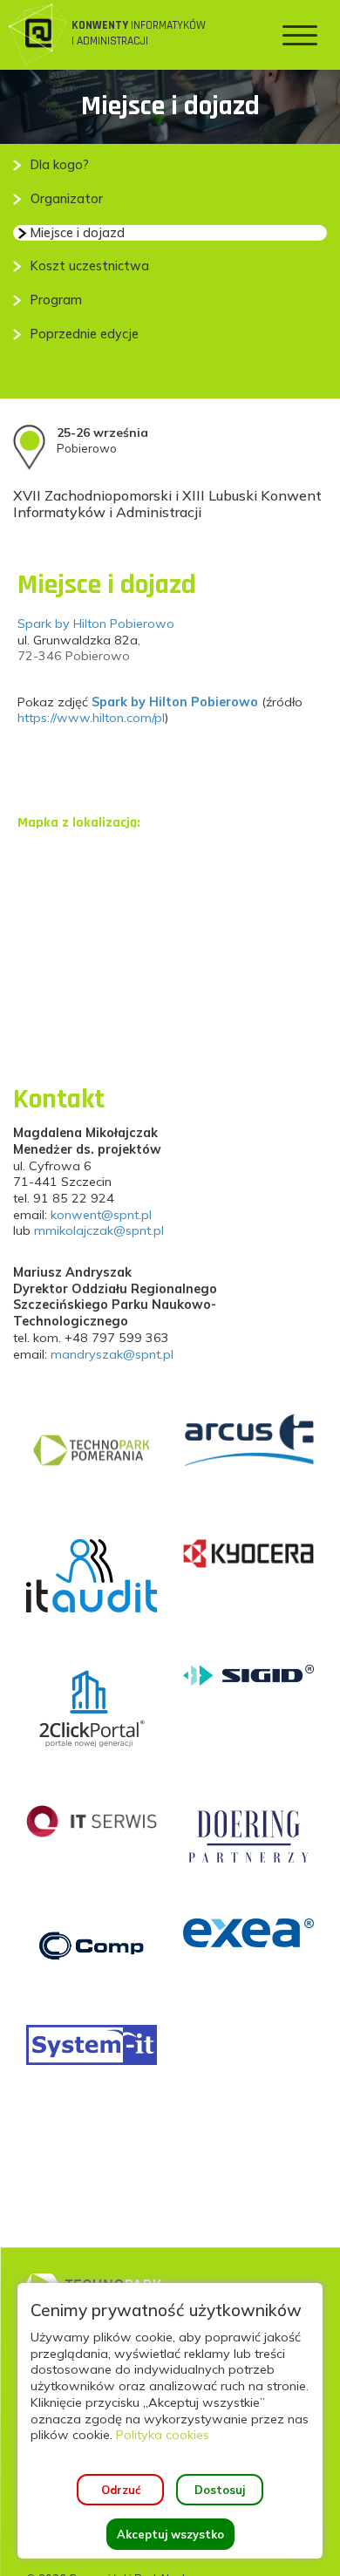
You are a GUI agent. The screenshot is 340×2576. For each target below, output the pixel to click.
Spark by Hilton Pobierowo (96, 624)
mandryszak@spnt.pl (112, 1354)
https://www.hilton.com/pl (91, 718)
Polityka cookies (163, 2435)
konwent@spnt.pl (101, 1215)
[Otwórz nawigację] (300, 35)
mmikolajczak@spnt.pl (99, 1230)
